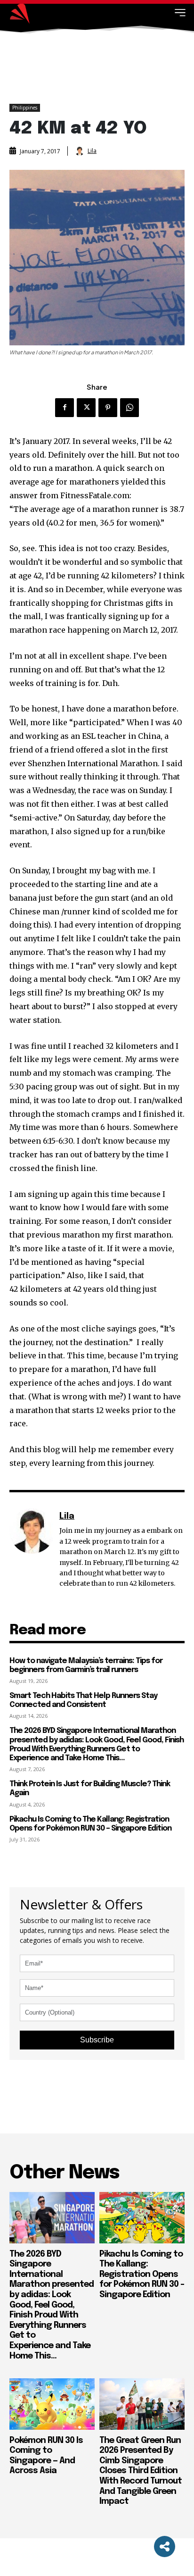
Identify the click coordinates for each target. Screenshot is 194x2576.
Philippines (25, 108)
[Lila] (81, 151)
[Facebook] (65, 408)
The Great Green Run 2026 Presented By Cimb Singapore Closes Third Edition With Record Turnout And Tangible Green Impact (141, 2471)
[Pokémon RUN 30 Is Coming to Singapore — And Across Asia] (52, 2404)
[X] (86, 408)
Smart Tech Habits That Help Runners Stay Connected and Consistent (83, 1700)
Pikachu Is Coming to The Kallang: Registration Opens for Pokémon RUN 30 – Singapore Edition (142, 2275)
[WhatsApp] (129, 408)
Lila (92, 151)
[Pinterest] (108, 408)
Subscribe (97, 2040)
